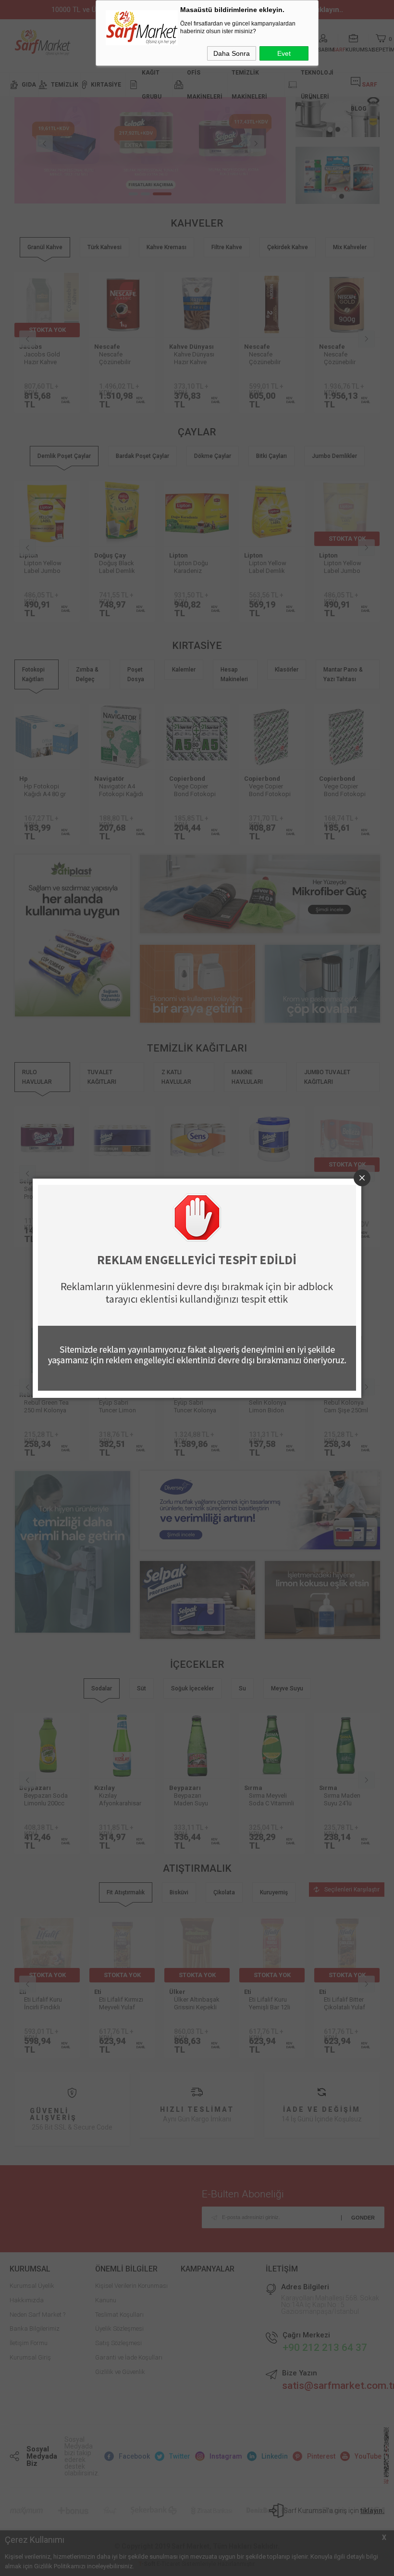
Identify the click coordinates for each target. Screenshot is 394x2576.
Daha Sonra (232, 53)
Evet (284, 53)
